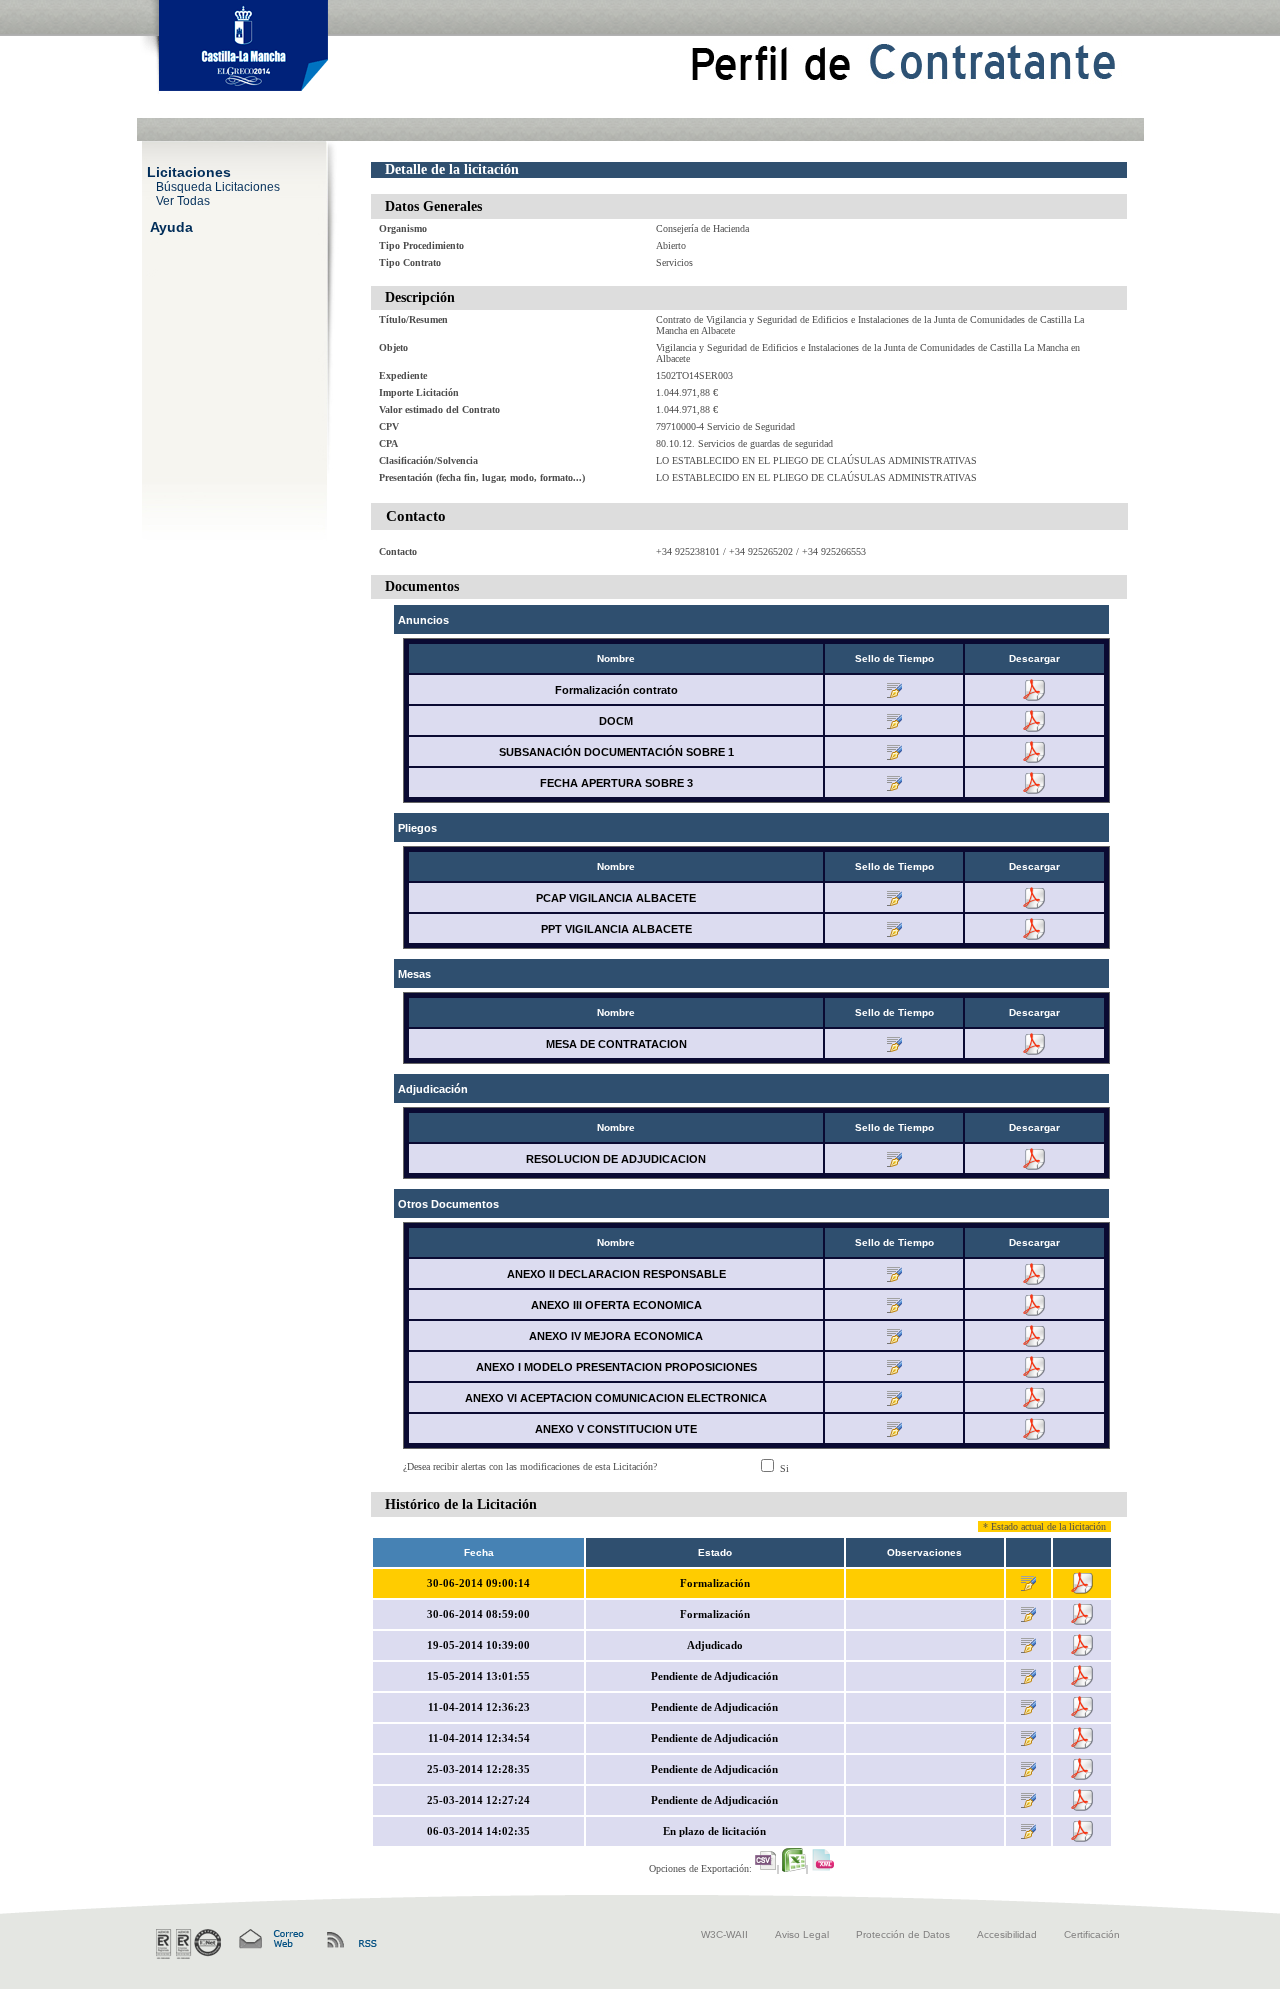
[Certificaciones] (188, 1944)
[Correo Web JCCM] (270, 1939)
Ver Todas (183, 200)
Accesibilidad (1007, 1934)
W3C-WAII (724, 1934)
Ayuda (171, 226)
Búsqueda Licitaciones (218, 186)
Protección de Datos (903, 1934)
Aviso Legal (802, 1934)
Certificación (1092, 1934)
